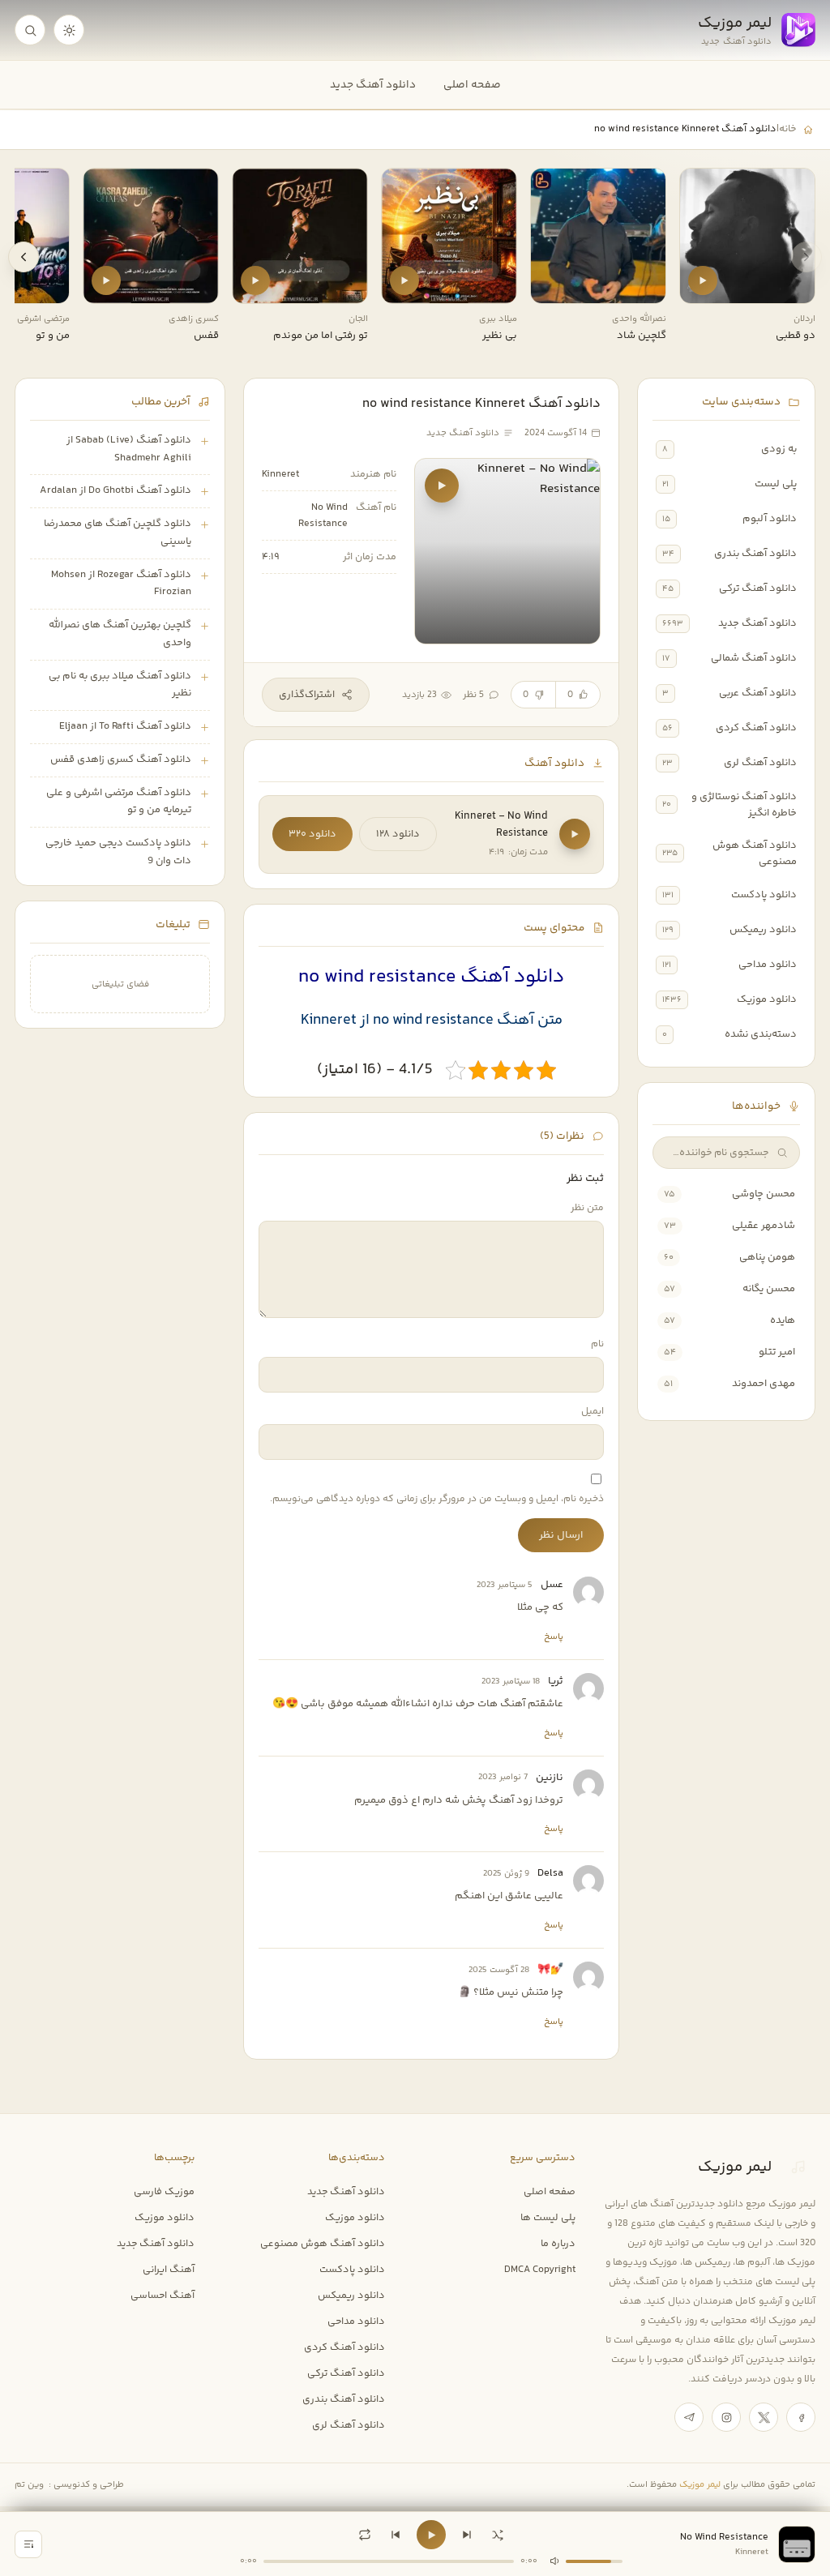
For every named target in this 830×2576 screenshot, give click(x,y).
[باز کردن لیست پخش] (28, 2544)
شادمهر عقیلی (764, 1226)
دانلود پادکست (764, 895)
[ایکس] (764, 2417)
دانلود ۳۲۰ (312, 834)
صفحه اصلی (472, 85)
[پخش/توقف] (431, 2535)
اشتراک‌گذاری (307, 695)
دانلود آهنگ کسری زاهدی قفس (121, 760)
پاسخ (554, 1637)
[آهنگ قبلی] (396, 2535)
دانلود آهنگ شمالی (754, 658)
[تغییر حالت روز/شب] (69, 30)
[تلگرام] (689, 2417)
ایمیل (593, 1412)
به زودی (779, 449)
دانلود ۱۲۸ (398, 834)
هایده (783, 1320)
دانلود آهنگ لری (760, 763)
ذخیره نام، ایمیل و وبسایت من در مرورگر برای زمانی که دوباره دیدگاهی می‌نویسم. (437, 1499)
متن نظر (587, 1208)
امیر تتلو (777, 1352)
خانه (787, 129)
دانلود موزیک (767, 999)
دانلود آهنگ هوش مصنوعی (755, 854)
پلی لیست (776, 484)
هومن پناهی (767, 1257)
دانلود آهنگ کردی (756, 728)
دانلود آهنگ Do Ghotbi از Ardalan (116, 490)
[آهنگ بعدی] (467, 2535)
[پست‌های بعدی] (24, 257)
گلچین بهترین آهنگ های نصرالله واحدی (120, 634)
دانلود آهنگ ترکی (758, 588)
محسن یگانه (769, 1289)
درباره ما (558, 2244)
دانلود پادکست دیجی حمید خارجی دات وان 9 (118, 852)
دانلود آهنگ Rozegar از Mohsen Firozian (121, 584)
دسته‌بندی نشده (761, 1034)
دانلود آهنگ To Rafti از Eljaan (125, 726)
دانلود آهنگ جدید (373, 85)
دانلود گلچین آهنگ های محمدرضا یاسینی (118, 533)
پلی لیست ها (548, 2218)
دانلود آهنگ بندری (755, 554)
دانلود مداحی (768, 965)
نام (597, 1344)
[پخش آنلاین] (703, 280)
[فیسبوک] (801, 2417)
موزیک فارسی (164, 2192)
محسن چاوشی (764, 1194)
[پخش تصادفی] (498, 2535)
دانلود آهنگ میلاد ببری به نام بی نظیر (120, 685)
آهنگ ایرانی (169, 2270)
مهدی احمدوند (764, 1384)
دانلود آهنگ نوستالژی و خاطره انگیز (744, 805)
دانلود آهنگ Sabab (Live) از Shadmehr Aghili (129, 449)
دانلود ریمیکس (763, 930)
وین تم (29, 2485)
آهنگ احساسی (163, 2296)
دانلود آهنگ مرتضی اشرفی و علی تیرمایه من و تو (119, 802)
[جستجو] (30, 30)
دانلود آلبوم (770, 519)
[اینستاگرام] (726, 2417)
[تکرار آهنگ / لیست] (365, 2535)
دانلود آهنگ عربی (758, 693)
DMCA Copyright (540, 2270)
